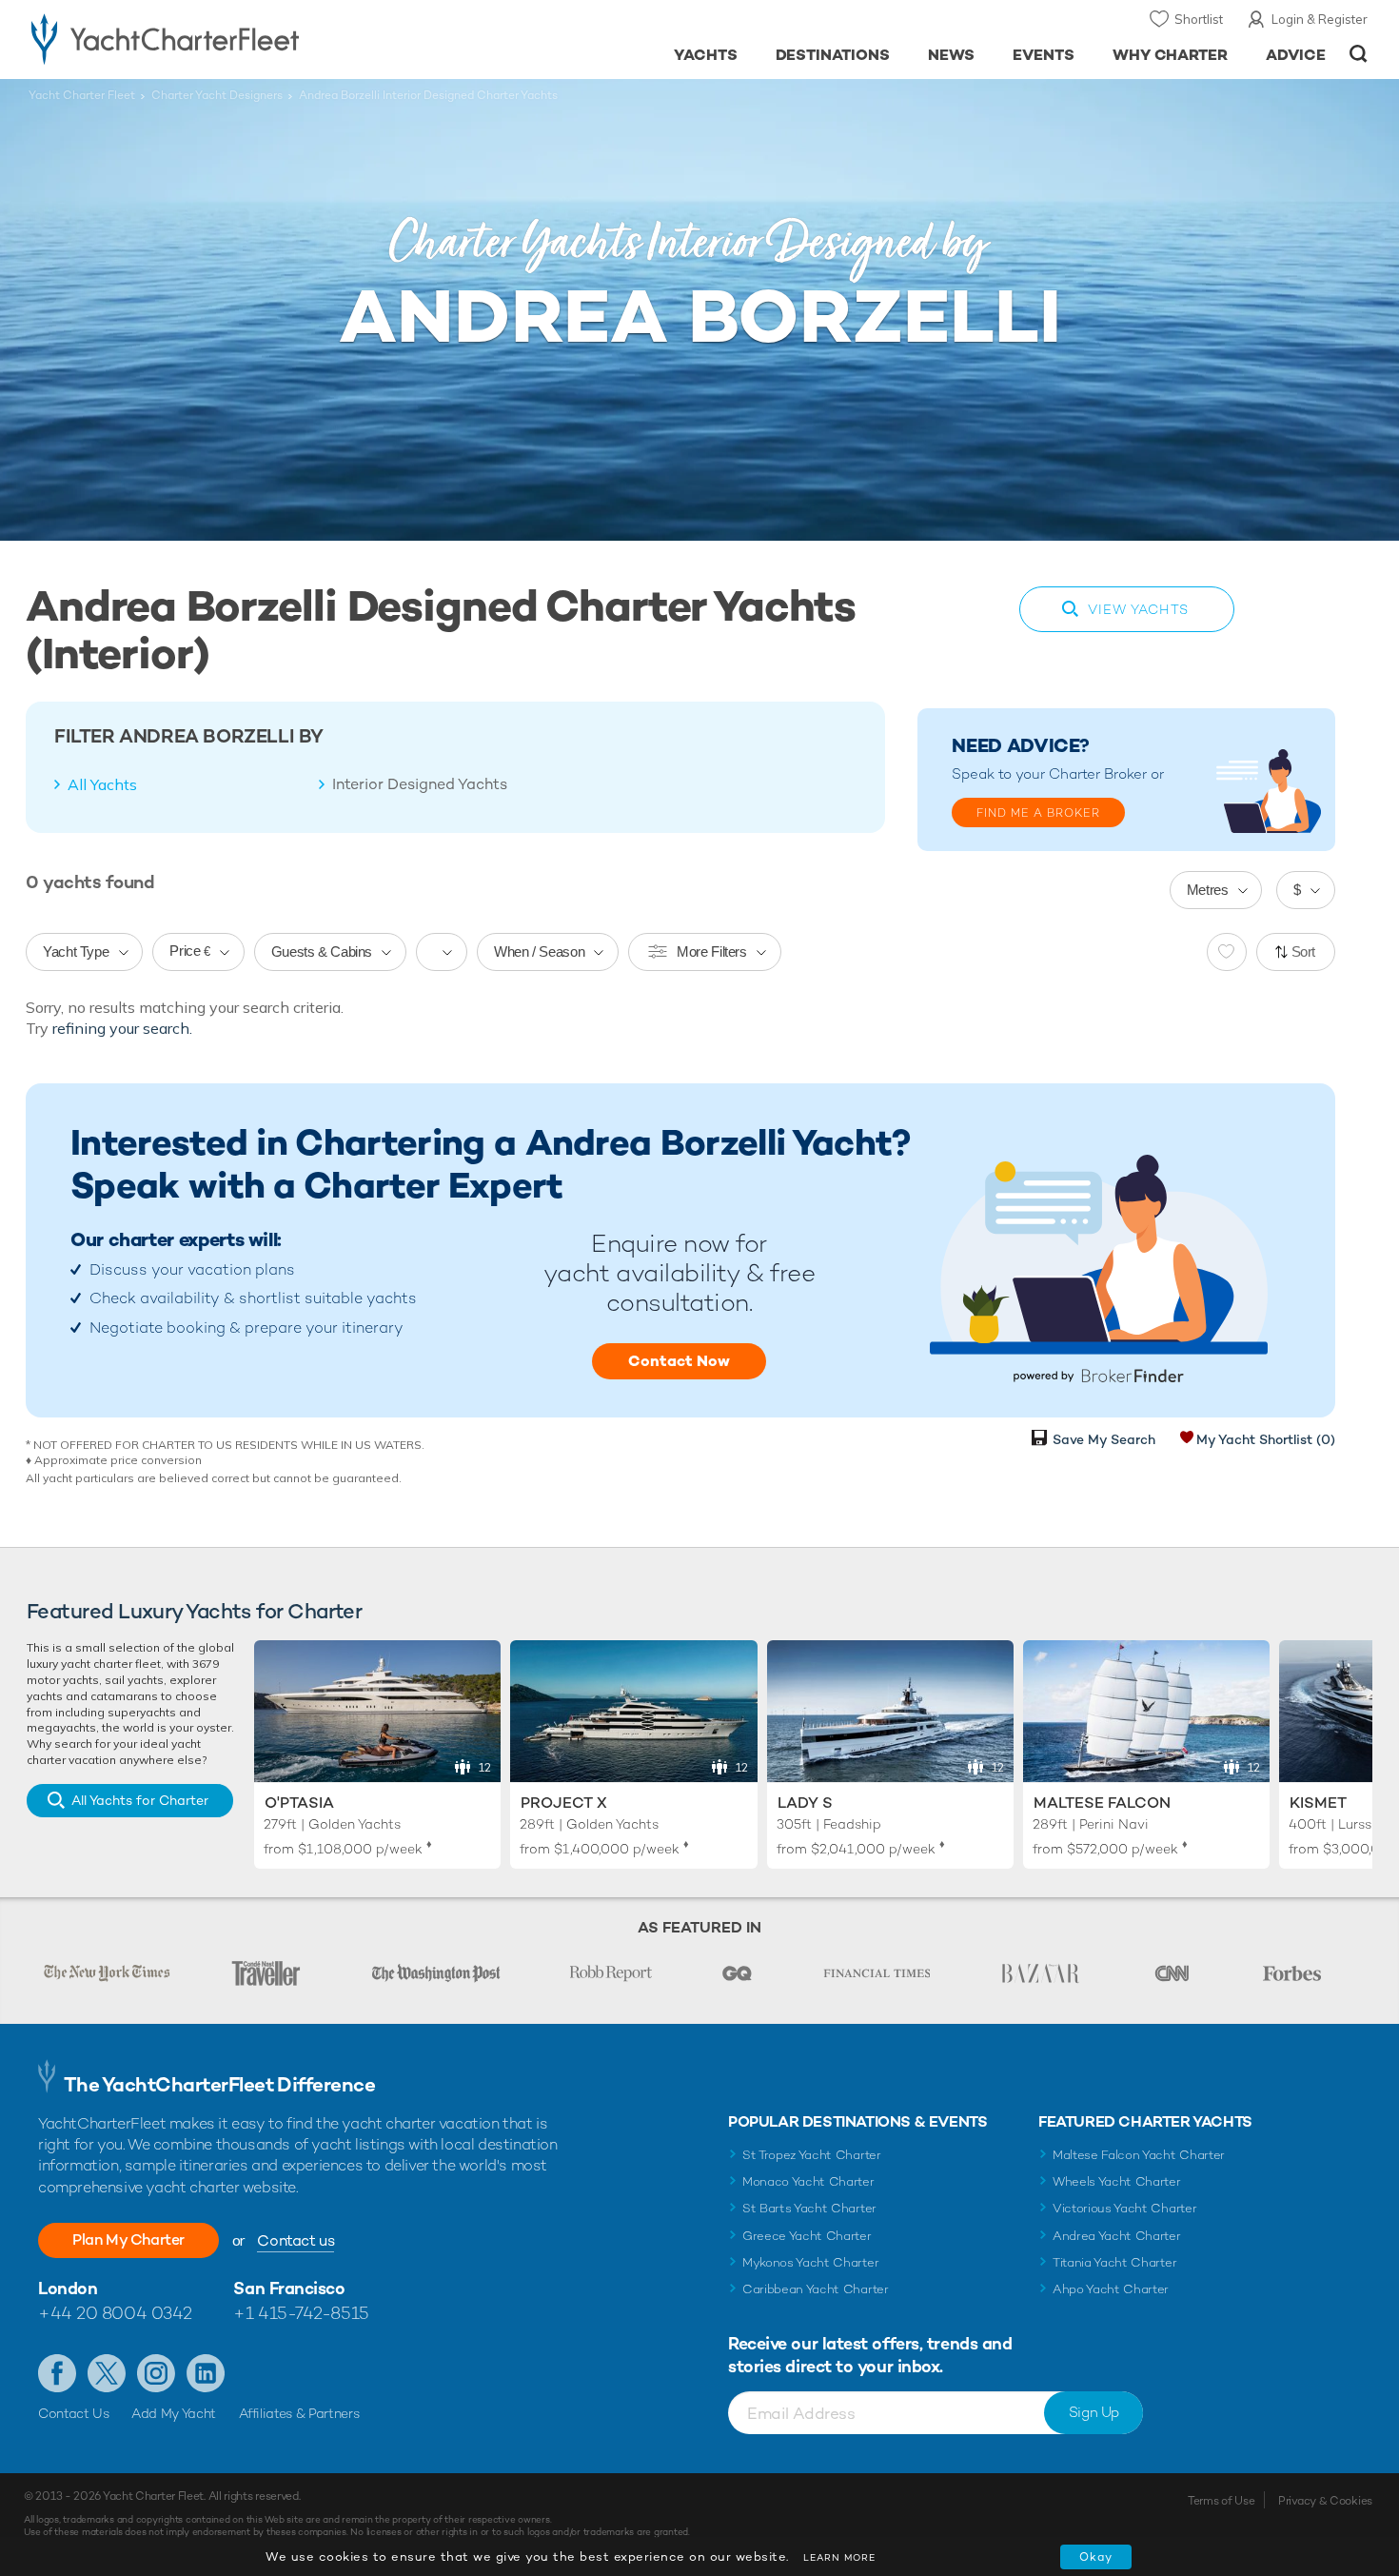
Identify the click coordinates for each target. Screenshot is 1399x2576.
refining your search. (122, 1028)
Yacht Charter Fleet (82, 95)
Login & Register (1320, 19)
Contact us (296, 2240)
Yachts (706, 55)
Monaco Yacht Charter (808, 2181)
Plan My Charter (128, 2239)
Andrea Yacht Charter (1117, 2236)
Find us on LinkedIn (206, 2373)
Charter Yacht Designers (217, 95)
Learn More (839, 2557)
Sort (1304, 951)
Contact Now (679, 1361)
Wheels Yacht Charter (1117, 2181)
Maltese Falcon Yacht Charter (1139, 2155)
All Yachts (102, 784)
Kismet (1318, 1803)
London (68, 2288)
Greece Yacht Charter (807, 2236)
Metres (1208, 890)
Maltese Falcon (1102, 1803)
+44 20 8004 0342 (115, 2313)
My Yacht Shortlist (1266, 1439)
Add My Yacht (174, 2413)
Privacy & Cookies (1325, 2501)
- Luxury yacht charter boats (225, 38)
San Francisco (289, 2288)
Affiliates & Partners (299, 2413)
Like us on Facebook (57, 2373)
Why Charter (1171, 55)
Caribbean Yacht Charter (816, 2289)
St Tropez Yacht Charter (812, 2155)
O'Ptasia (299, 1803)
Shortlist (1199, 19)
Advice (1296, 55)
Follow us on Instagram (156, 2373)
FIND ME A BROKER (1038, 813)
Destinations (833, 55)
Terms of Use (1221, 2501)
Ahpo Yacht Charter (1111, 2289)
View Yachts (1138, 609)
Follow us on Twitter (107, 2373)
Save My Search (1104, 1439)
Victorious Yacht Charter (1124, 2208)
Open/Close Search (1359, 54)
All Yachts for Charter (140, 1800)
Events (1044, 55)
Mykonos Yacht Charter (810, 2262)
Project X (564, 1803)
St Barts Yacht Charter (809, 2208)
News (951, 55)
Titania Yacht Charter (1114, 2262)
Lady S (805, 1803)
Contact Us (74, 2413)
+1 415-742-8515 (301, 2313)
